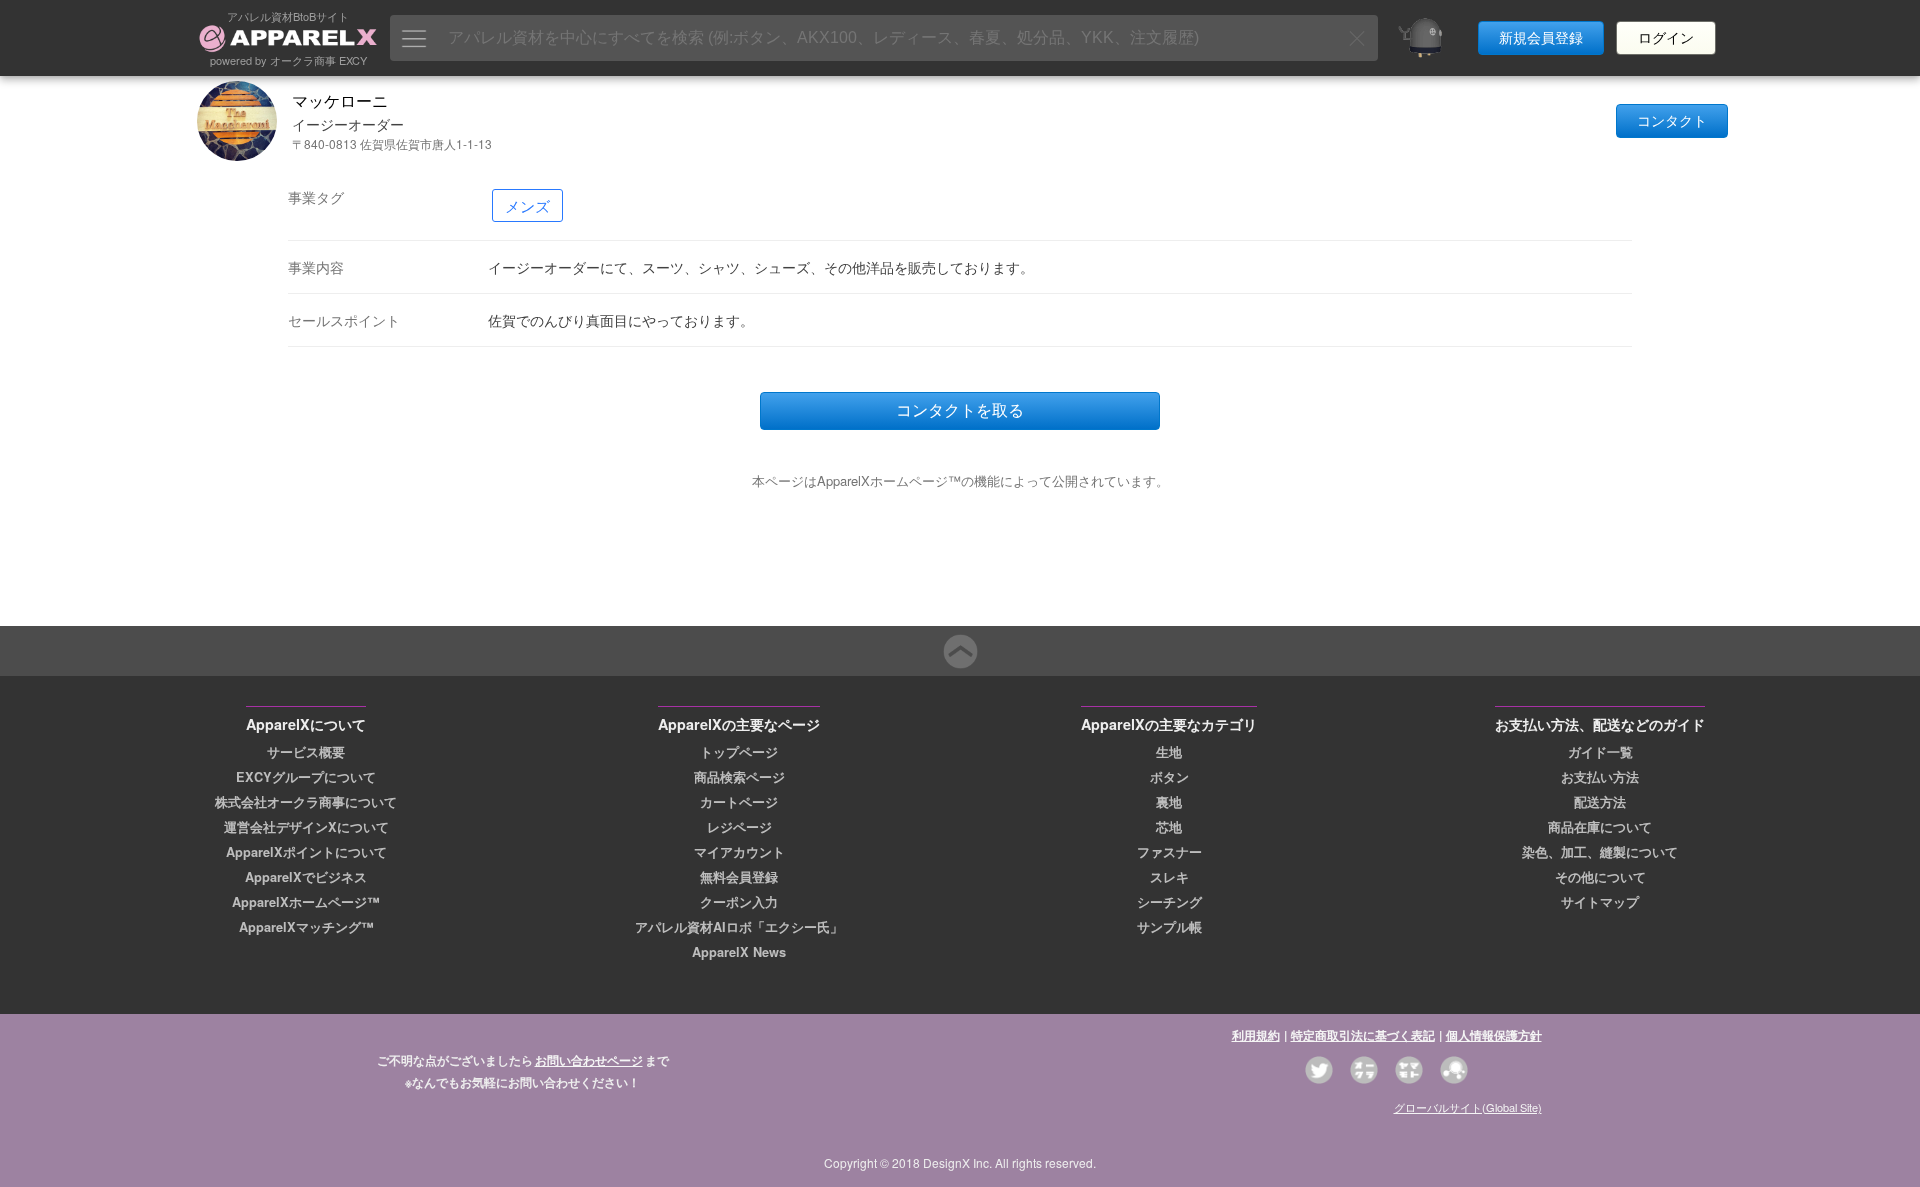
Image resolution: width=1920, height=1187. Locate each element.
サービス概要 (306, 752)
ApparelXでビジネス (306, 877)
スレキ (1169, 877)
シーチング (1169, 902)
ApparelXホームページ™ (306, 902)
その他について (1600, 877)
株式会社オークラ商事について (306, 802)
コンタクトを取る (960, 410)
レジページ (739, 827)
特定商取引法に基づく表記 (1363, 1035)
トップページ (739, 752)
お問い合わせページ (589, 1060)
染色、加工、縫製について (1600, 852)
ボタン (1169, 777)
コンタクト (1672, 121)
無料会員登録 (739, 877)
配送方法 (1600, 802)
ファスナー (1169, 852)
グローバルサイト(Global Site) (1468, 1107)
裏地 (1169, 802)
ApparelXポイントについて (306, 852)
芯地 (1169, 827)
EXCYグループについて (306, 777)
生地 (1169, 752)
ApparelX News (739, 952)
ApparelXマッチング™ (306, 927)
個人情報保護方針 (1494, 1035)
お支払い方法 (1600, 777)
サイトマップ (1600, 902)
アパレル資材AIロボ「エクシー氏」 (739, 927)
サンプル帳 (1169, 927)
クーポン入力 (739, 902)
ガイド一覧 (1600, 752)
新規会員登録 (1541, 38)
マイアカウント (739, 852)
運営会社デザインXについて (306, 827)
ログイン (1666, 38)
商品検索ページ (739, 777)
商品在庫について (1600, 827)
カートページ (739, 802)
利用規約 (1256, 1035)
